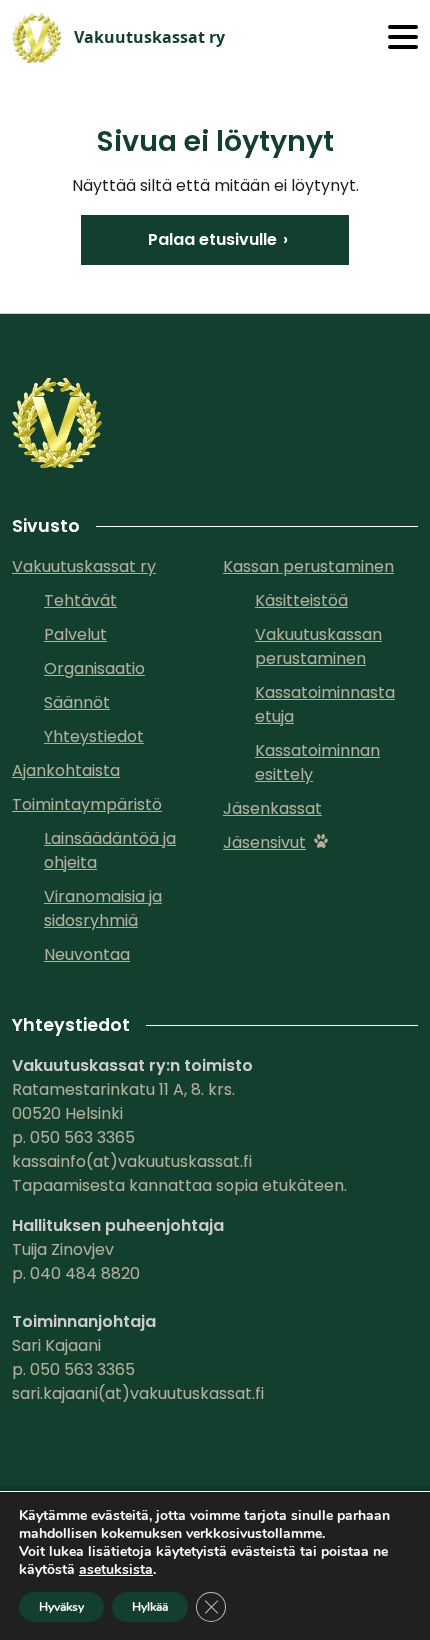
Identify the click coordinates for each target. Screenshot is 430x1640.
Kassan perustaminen (308, 566)
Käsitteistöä (301, 600)
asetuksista (116, 1570)
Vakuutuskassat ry (84, 566)
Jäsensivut (264, 842)
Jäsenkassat (272, 808)
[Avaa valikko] (403, 38)
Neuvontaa (87, 954)
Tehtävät (80, 600)
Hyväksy (61, 1607)
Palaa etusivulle (212, 239)
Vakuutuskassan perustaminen (318, 646)
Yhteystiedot (94, 736)
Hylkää (150, 1607)
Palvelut (75, 634)
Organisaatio (94, 668)
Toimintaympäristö (87, 804)
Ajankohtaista (66, 770)
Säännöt (77, 702)
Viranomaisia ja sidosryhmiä (103, 908)
